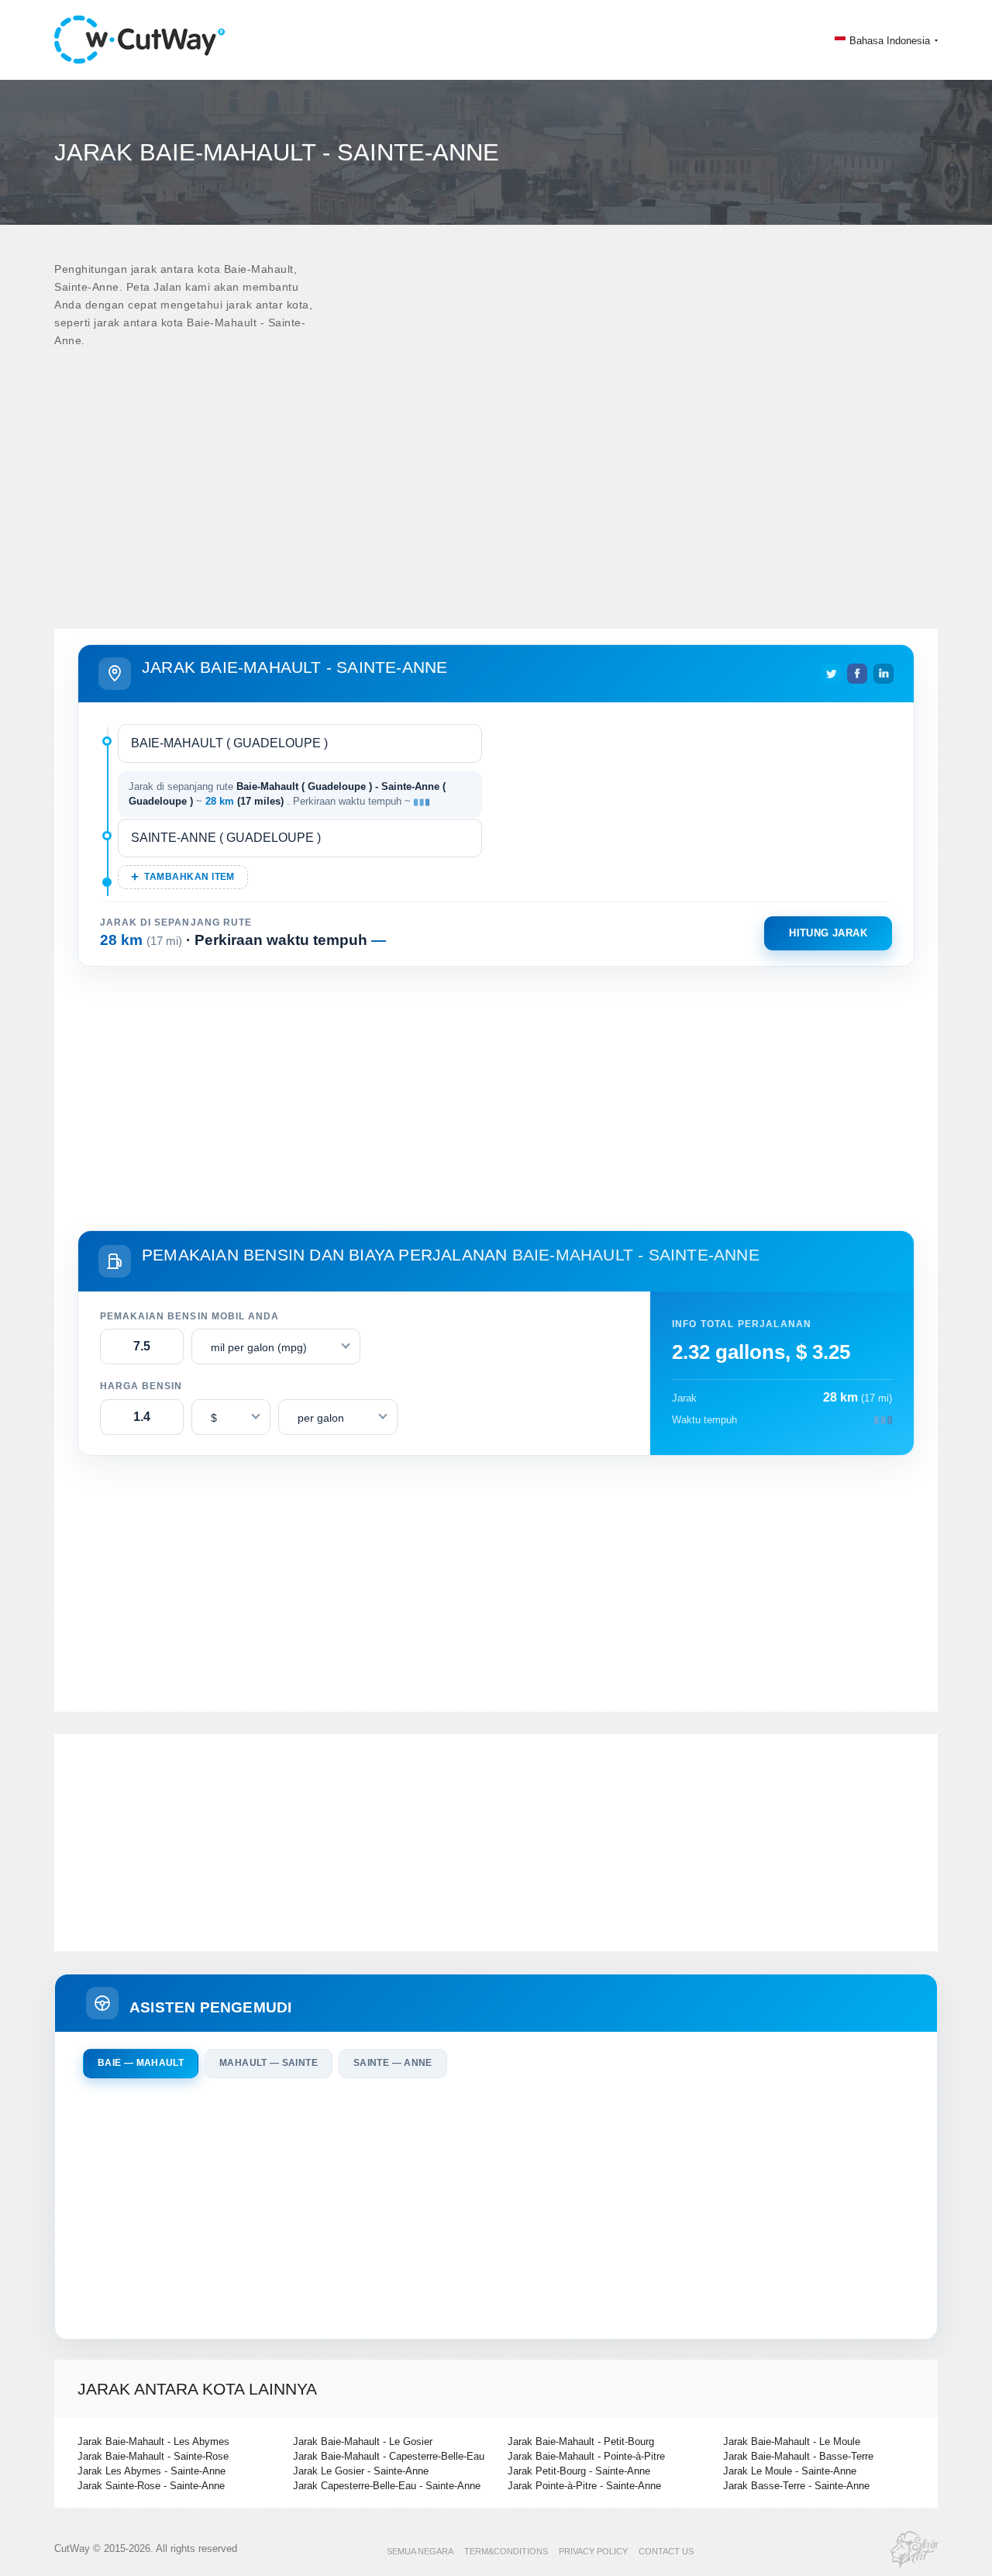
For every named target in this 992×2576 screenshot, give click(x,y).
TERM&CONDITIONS (506, 2551)
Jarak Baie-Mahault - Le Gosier (363, 2442)
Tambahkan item (189, 877)
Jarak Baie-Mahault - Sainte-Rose (153, 2456)
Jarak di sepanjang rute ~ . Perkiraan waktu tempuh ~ (287, 794)
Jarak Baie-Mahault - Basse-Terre (798, 2456)
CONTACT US (666, 2551)
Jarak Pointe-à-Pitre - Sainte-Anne (584, 2486)
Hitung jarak (828, 933)
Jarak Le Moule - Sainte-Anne (790, 2471)
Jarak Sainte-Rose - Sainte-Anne (151, 2486)
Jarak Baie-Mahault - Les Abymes (153, 2442)
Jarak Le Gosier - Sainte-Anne (361, 2471)
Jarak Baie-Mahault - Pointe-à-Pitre (586, 2456)
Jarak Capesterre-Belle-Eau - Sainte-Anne (387, 2486)
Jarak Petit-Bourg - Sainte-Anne (579, 2471)
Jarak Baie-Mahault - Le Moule (792, 2442)
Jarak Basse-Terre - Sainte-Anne (796, 2486)
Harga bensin (141, 1386)
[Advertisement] (496, 489)
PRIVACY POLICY (593, 2551)
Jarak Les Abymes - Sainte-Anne (152, 2471)
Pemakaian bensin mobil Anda (189, 1316)
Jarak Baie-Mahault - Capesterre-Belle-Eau (389, 2456)
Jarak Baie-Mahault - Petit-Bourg (581, 2442)
